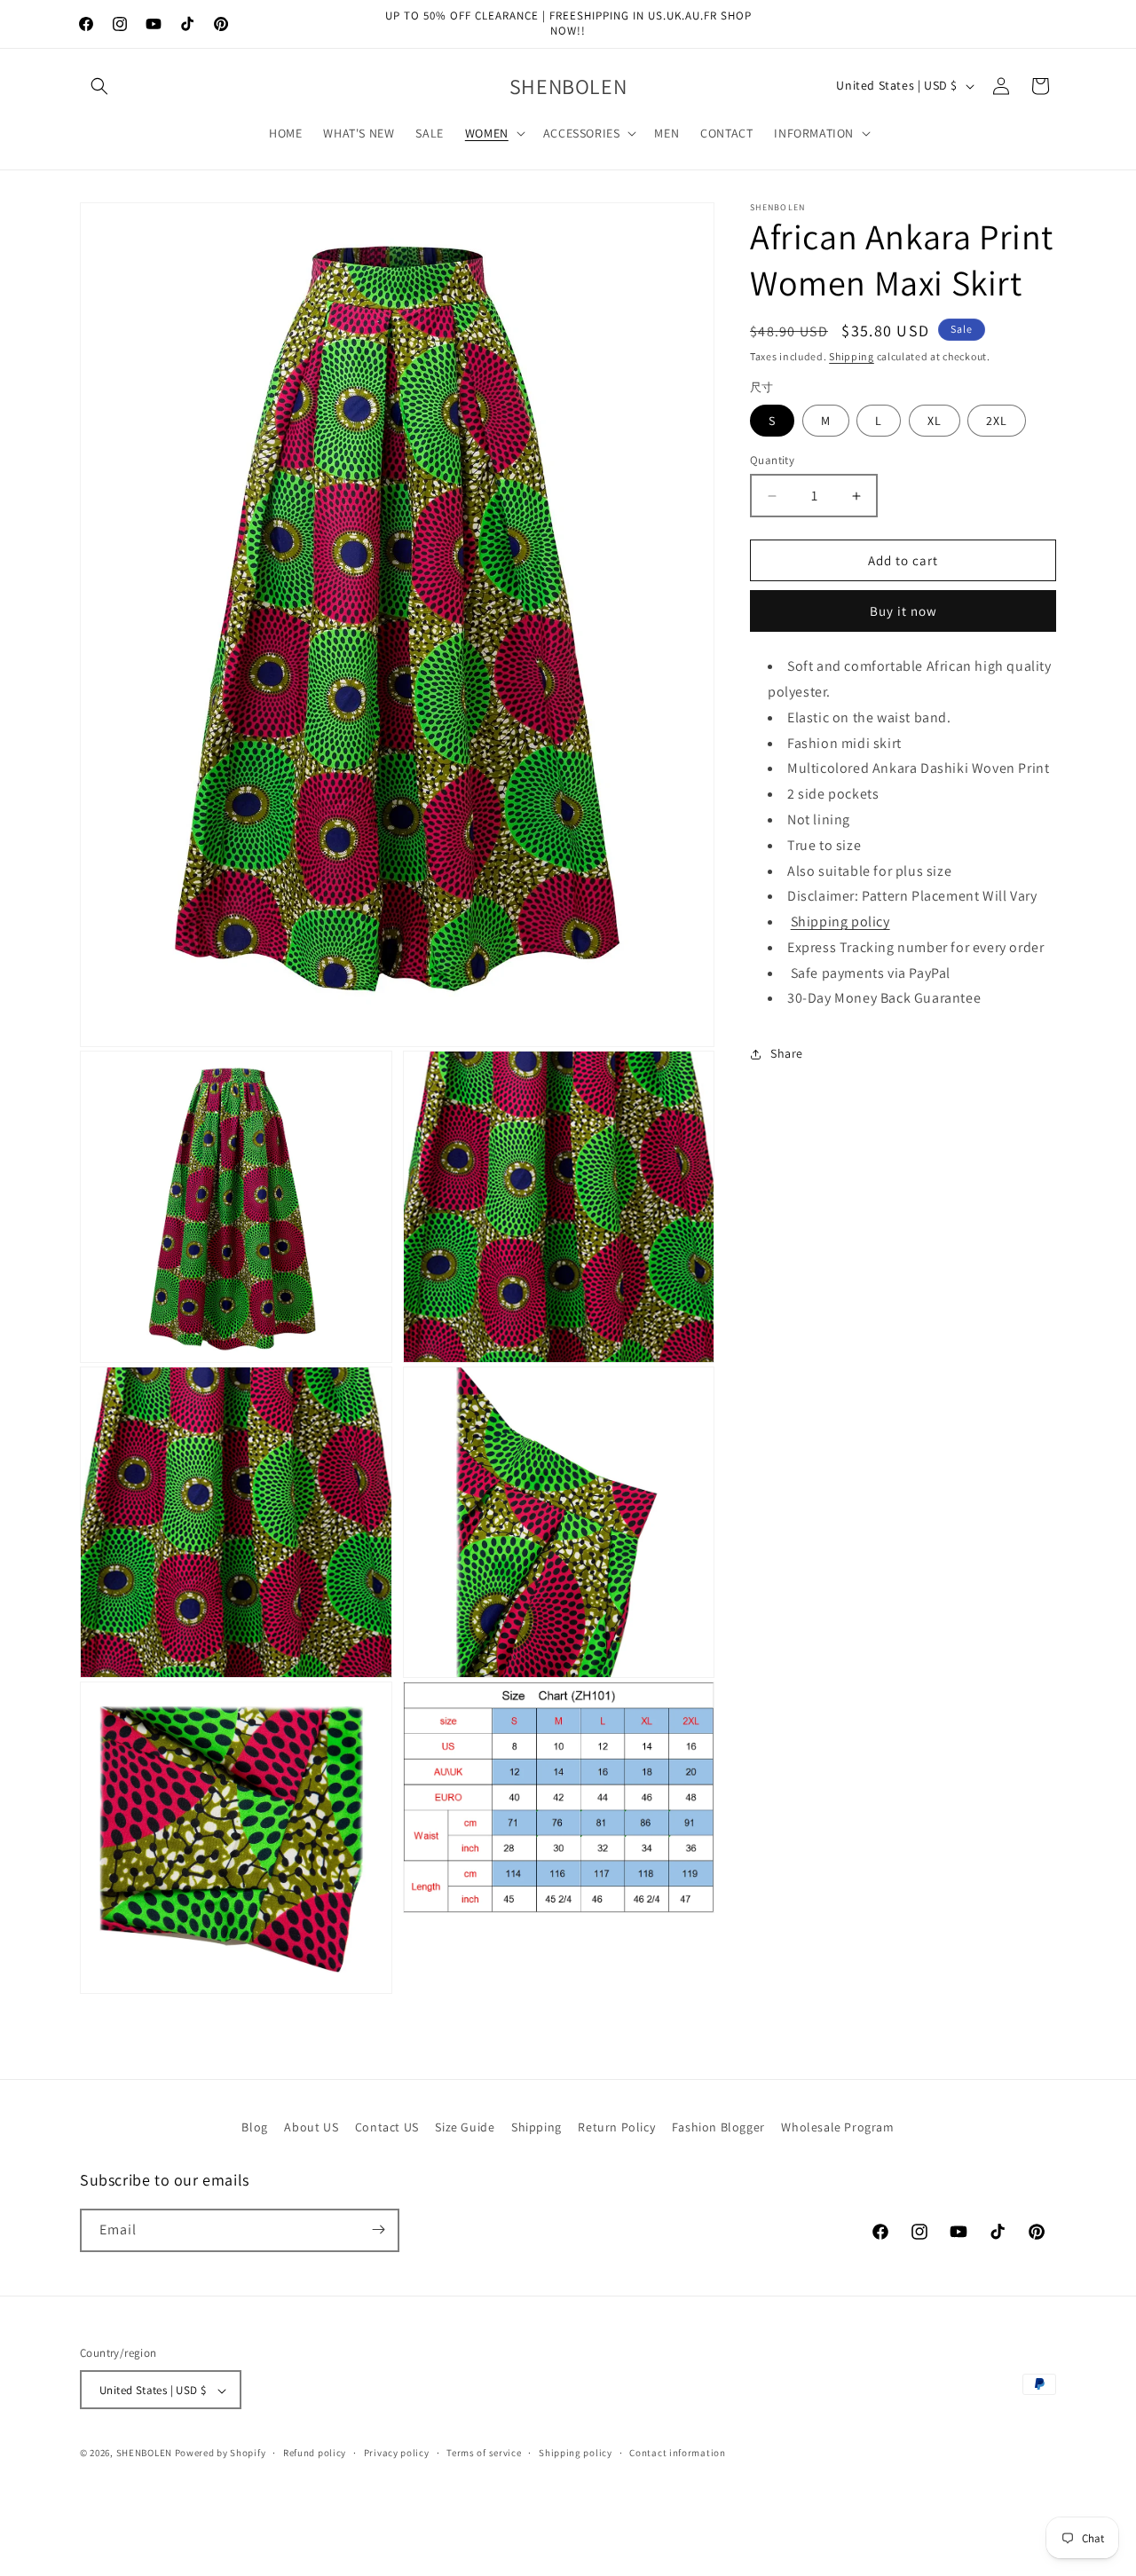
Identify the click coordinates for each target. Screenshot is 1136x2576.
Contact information (677, 2454)
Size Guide (465, 2127)
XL (935, 421)
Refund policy (315, 2454)
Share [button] (787, 1053)
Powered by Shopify (221, 2454)
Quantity (772, 460)
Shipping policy (840, 922)
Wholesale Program (837, 2127)
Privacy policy (397, 2454)
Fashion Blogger (718, 2127)
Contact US (387, 2127)
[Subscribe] (378, 2229)
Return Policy (616, 2127)
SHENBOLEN (144, 2454)
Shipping (852, 356)
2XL (997, 421)
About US (311, 2127)
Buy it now (903, 612)
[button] (99, 86)
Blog (254, 2127)
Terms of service (484, 2454)
